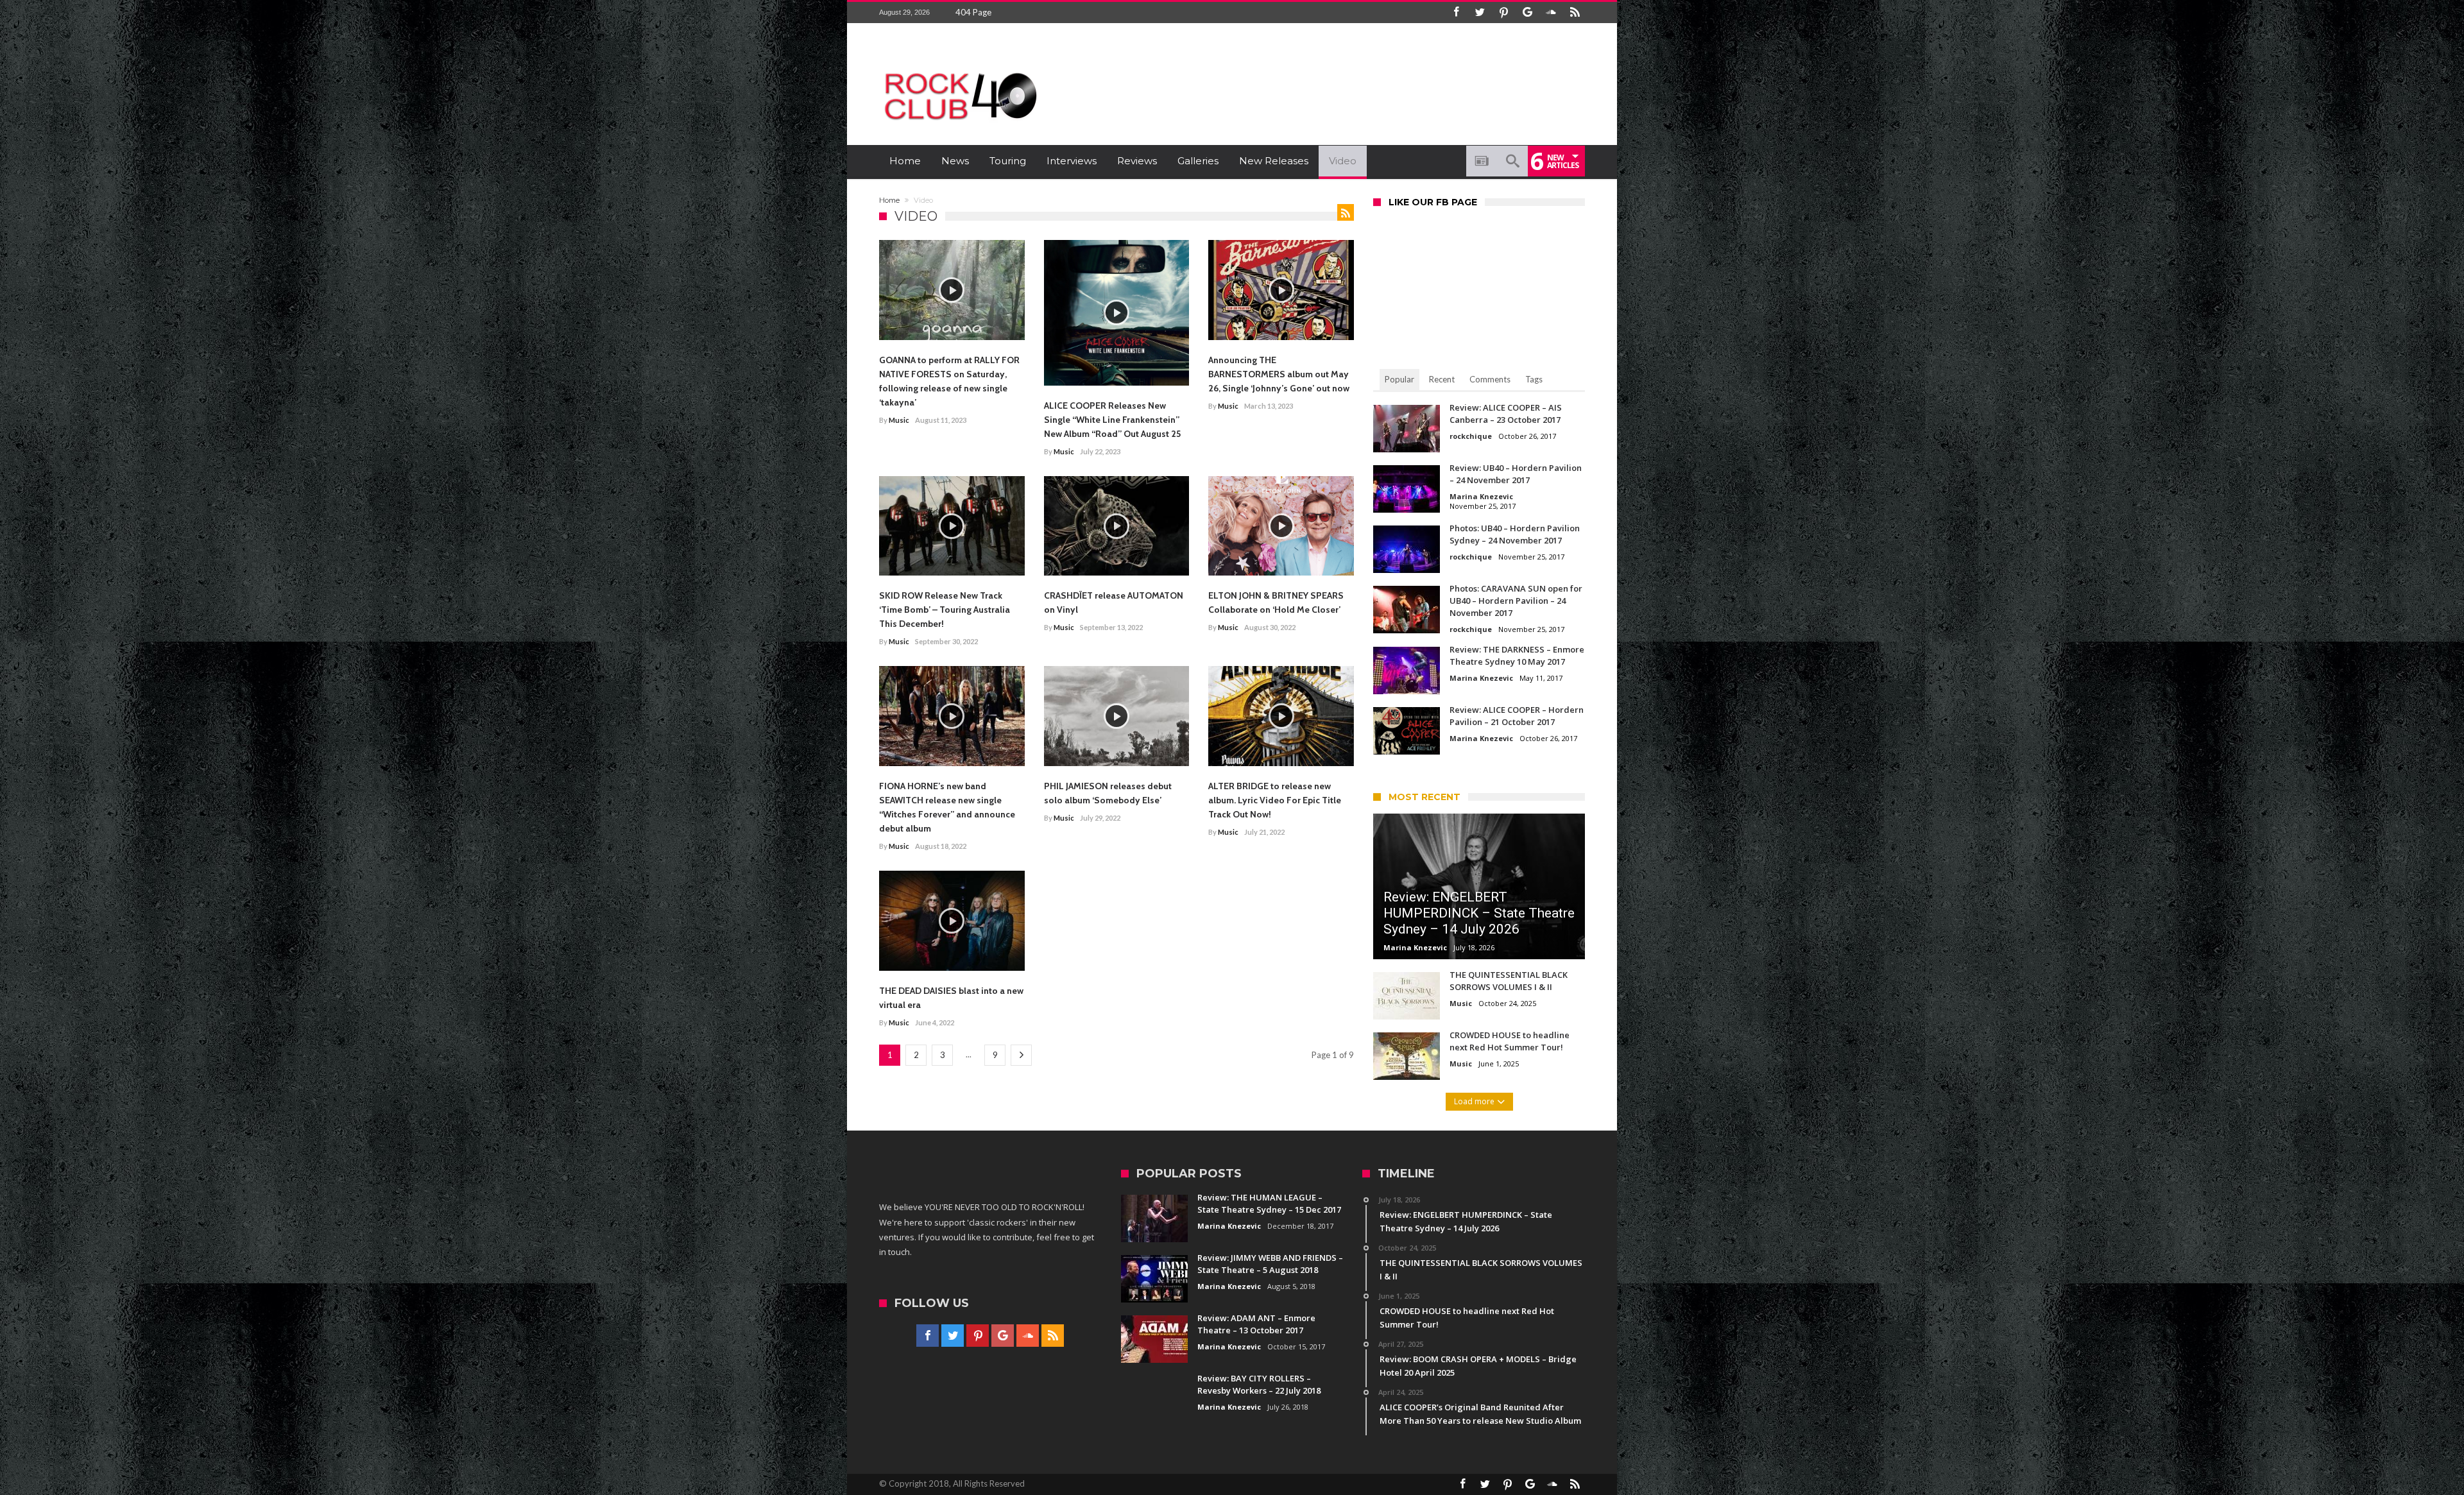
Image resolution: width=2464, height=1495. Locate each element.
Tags (1534, 379)
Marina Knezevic (1481, 496)
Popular (1399, 379)
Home (889, 200)
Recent (1442, 379)
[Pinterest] (1503, 13)
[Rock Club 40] (959, 68)
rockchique (1471, 436)
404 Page (973, 12)
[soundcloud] (1551, 13)
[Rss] (1575, 13)
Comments (1490, 379)
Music (899, 420)
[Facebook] (1456, 13)
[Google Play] (1527, 13)
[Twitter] (1480, 13)
